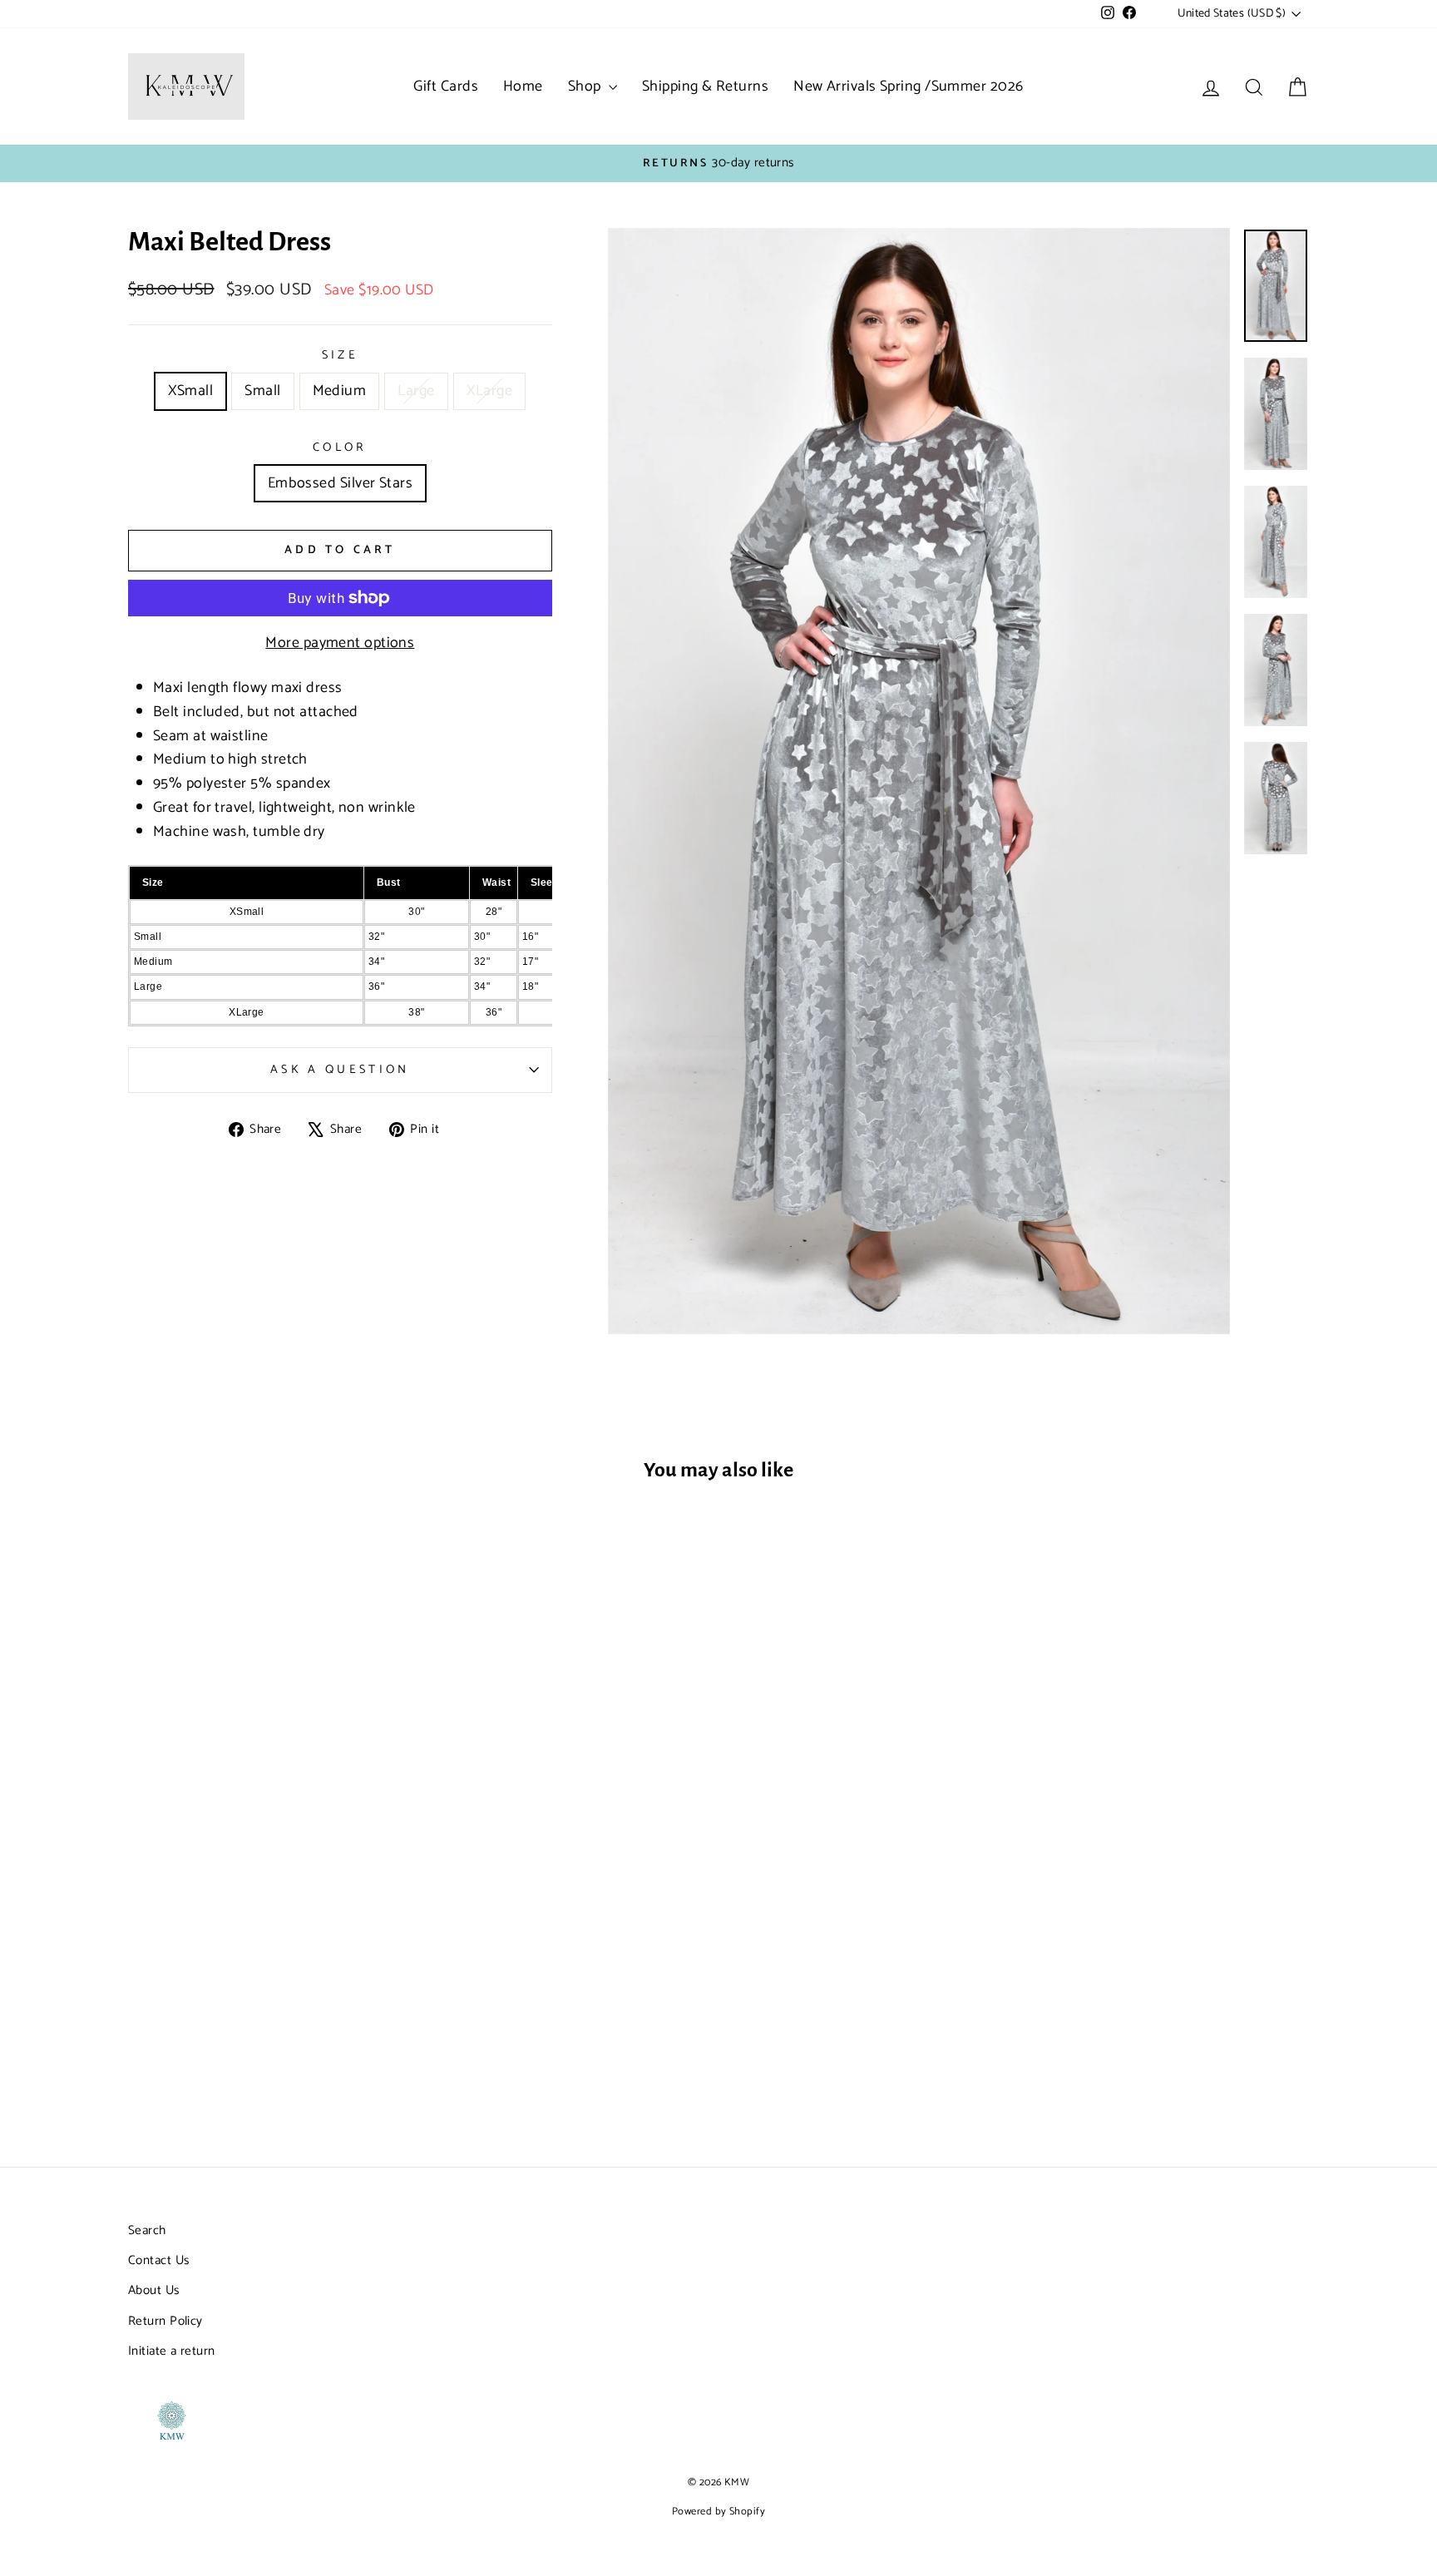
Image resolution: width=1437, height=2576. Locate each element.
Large (416, 391)
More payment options (340, 643)
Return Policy (165, 2321)
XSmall (191, 391)
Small (262, 391)
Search (147, 2230)
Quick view (269, 2001)
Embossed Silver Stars (340, 483)
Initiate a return (172, 2351)
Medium (340, 391)
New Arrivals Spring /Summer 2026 (908, 87)
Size (340, 356)
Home (523, 87)
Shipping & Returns (705, 87)
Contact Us (159, 2260)
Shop (586, 87)
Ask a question (340, 1070)
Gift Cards (446, 87)
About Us (154, 2290)
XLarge (490, 391)
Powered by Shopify (718, 2512)
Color (340, 448)
